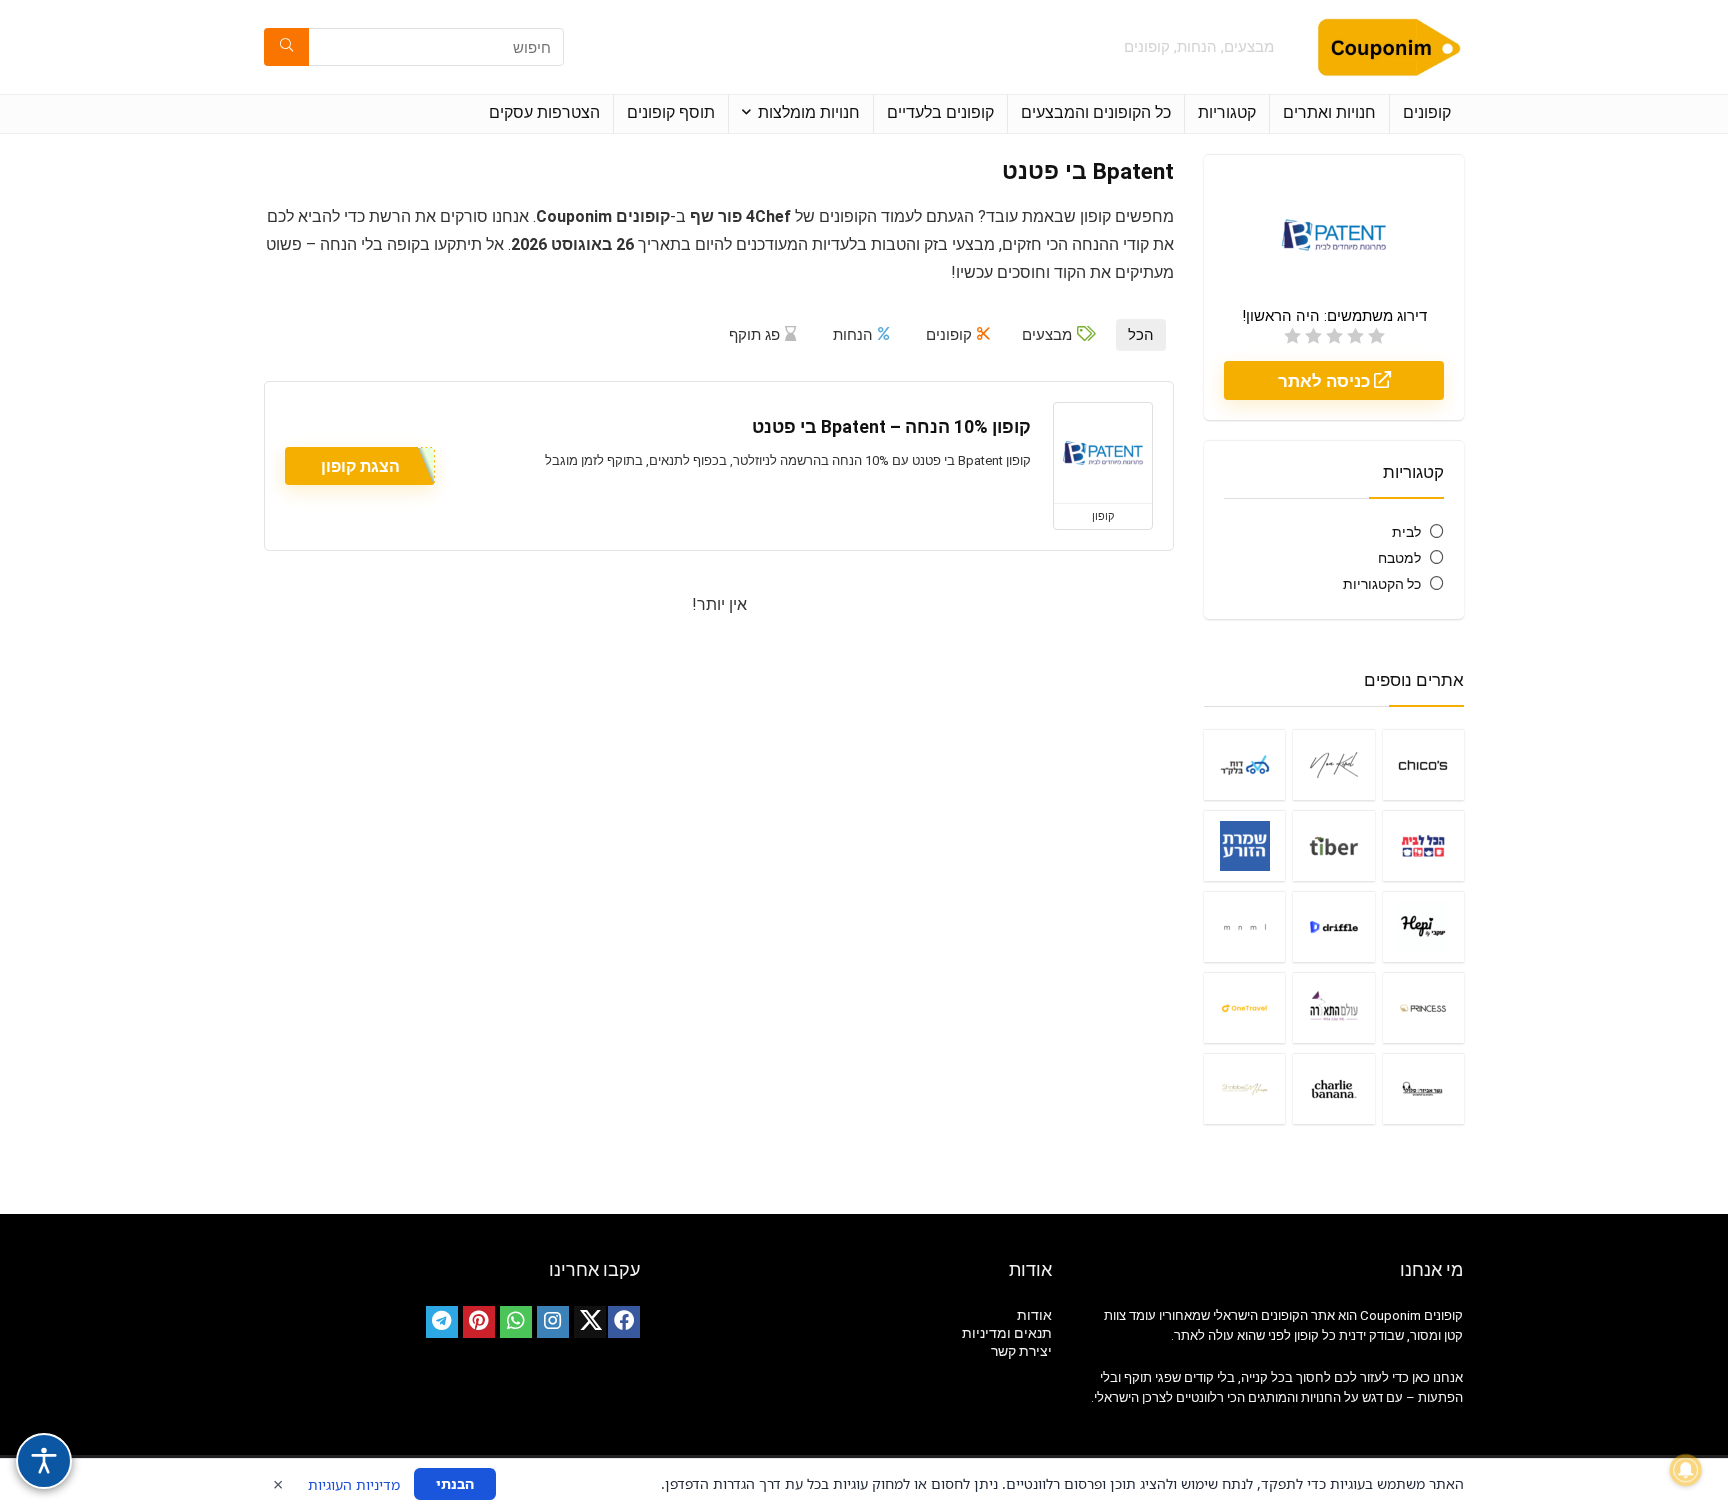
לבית (1406, 532)
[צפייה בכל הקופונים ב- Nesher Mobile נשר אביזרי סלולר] (1423, 1088)
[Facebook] (624, 1322)
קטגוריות (1227, 112)
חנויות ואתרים (1329, 112)
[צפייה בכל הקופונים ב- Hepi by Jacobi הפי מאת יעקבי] (1423, 926)
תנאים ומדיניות (1007, 1333)
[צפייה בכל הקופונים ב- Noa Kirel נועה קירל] (1333, 764)
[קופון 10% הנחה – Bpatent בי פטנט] (1103, 453)
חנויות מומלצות (809, 112)
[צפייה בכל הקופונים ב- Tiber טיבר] (1333, 845)
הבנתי (455, 1483)
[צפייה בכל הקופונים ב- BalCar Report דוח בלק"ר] (1244, 764)
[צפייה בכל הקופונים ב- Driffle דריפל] (1333, 926)
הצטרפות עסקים (544, 112)
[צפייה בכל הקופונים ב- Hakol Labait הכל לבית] (1423, 845)
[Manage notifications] (1686, 1470)
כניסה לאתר (1326, 381)
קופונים (1427, 112)
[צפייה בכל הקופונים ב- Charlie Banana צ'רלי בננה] (1333, 1088)
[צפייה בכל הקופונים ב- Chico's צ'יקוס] (1423, 764)
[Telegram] (442, 1322)
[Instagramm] (553, 1322)
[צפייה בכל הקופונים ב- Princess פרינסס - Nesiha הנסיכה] (1423, 1007)
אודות (1034, 1315)
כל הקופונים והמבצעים (1096, 112)
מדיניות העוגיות (354, 1484)
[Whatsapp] (516, 1322)
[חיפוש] (286, 47)
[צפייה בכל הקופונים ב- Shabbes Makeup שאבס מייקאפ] (1244, 1088)
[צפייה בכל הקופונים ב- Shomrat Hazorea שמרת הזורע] (1244, 845)
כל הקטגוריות (1382, 584)
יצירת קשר (1021, 1351)
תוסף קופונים (671, 112)
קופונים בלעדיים (940, 112)
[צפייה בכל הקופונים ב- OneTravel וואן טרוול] (1244, 1007)
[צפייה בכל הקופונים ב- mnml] (1244, 926)
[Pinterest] (479, 1322)
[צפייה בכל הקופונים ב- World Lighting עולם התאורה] (1333, 1007)
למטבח (1399, 558)
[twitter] (590, 1322)
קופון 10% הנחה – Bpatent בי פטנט (891, 427)
